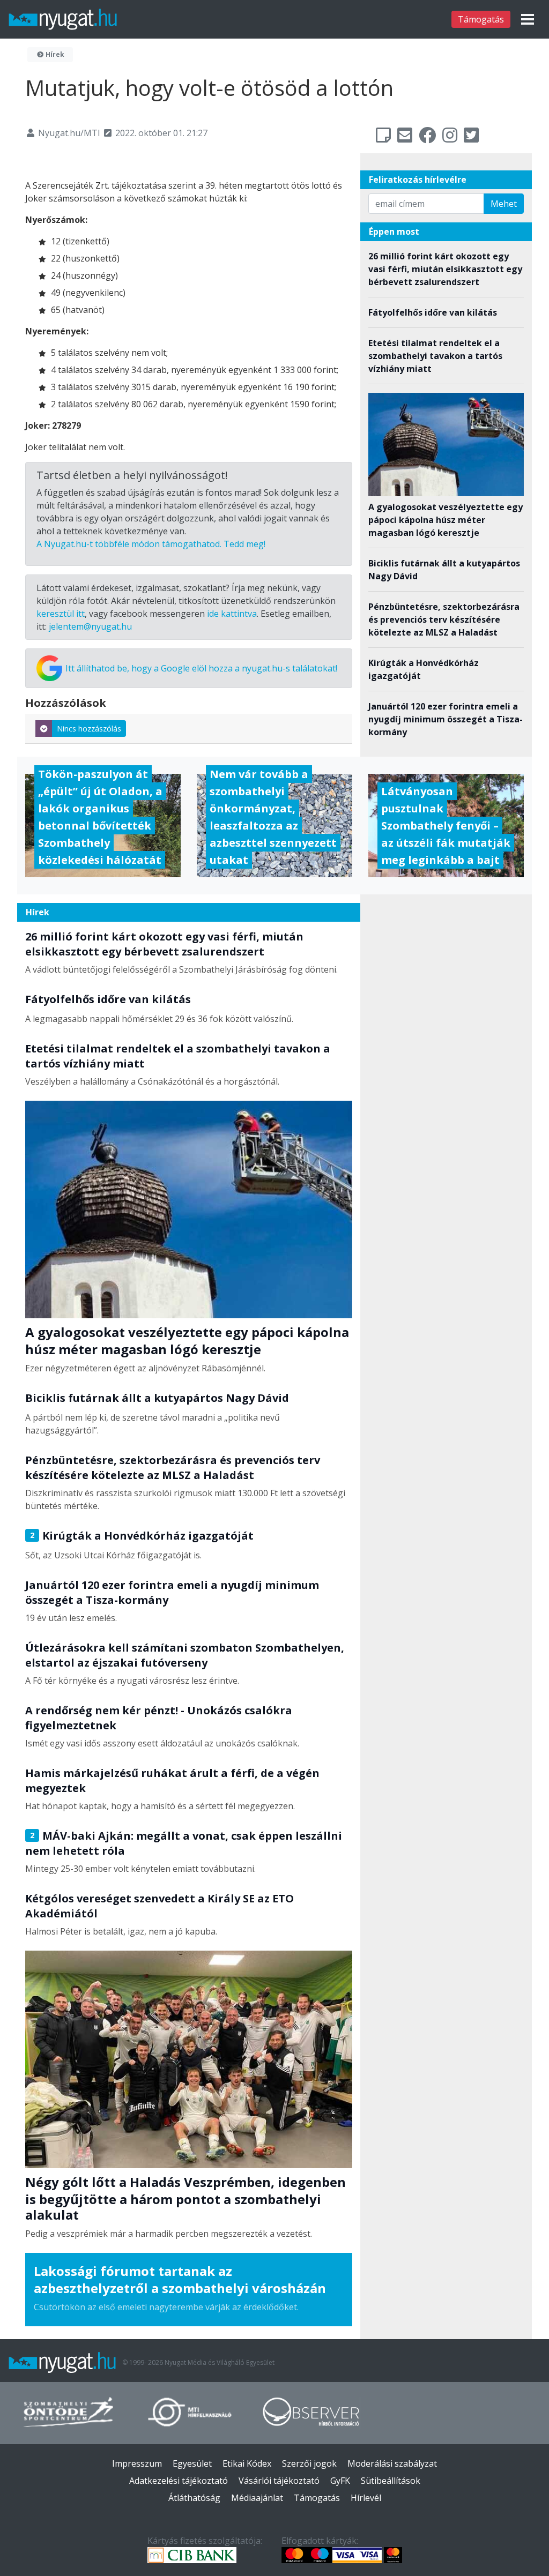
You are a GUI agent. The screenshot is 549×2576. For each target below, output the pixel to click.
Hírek (54, 54)
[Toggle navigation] (528, 19)
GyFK (340, 2481)
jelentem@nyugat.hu (90, 626)
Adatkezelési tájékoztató (179, 2481)
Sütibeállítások (391, 2481)
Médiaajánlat (257, 2498)
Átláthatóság (194, 2498)
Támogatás (481, 19)
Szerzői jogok (309, 2463)
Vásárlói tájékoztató (279, 2481)
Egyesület (192, 2463)
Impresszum (137, 2463)
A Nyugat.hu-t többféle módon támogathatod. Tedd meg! (151, 544)
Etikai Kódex (247, 2463)
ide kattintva (232, 614)
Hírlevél (366, 2498)
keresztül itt (61, 614)
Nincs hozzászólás (89, 729)
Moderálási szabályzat (392, 2463)
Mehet (504, 204)
